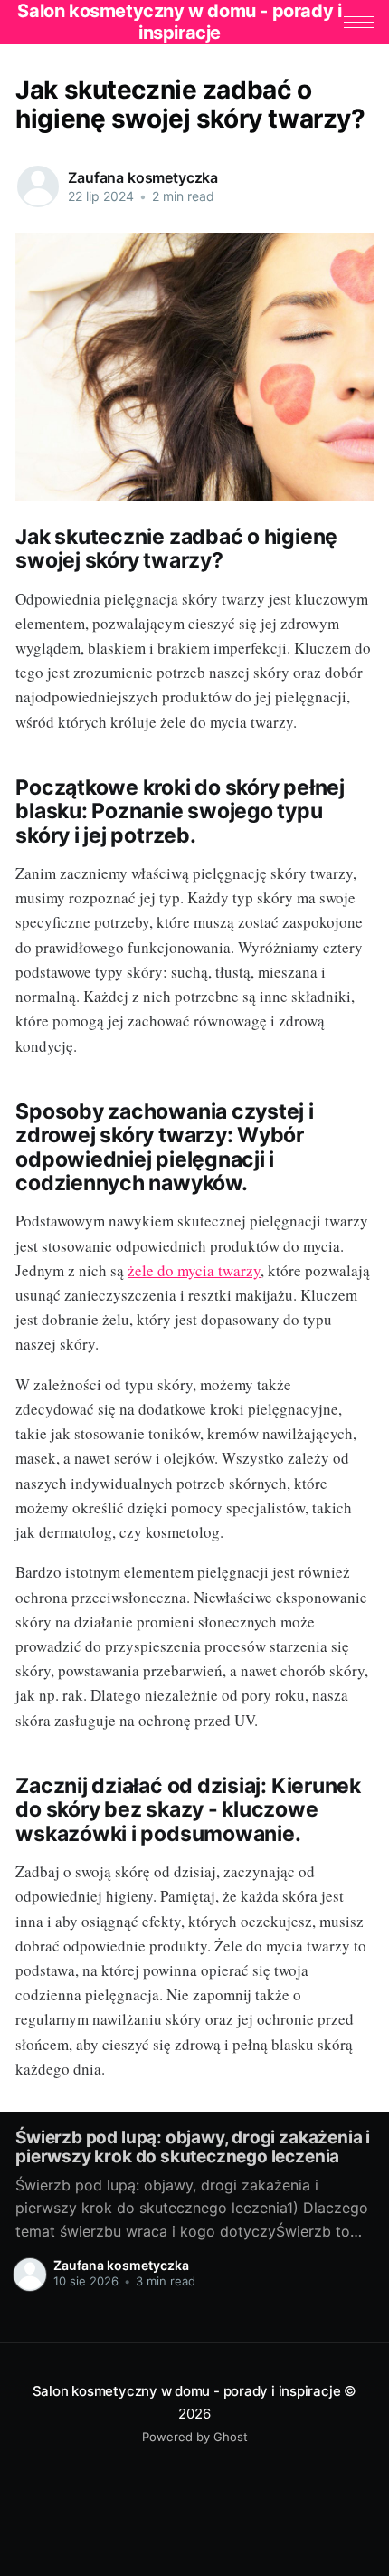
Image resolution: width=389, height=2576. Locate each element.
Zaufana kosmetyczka (143, 177)
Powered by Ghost (195, 2437)
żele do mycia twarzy (194, 1270)
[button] (359, 22)
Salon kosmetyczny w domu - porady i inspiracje (187, 2391)
